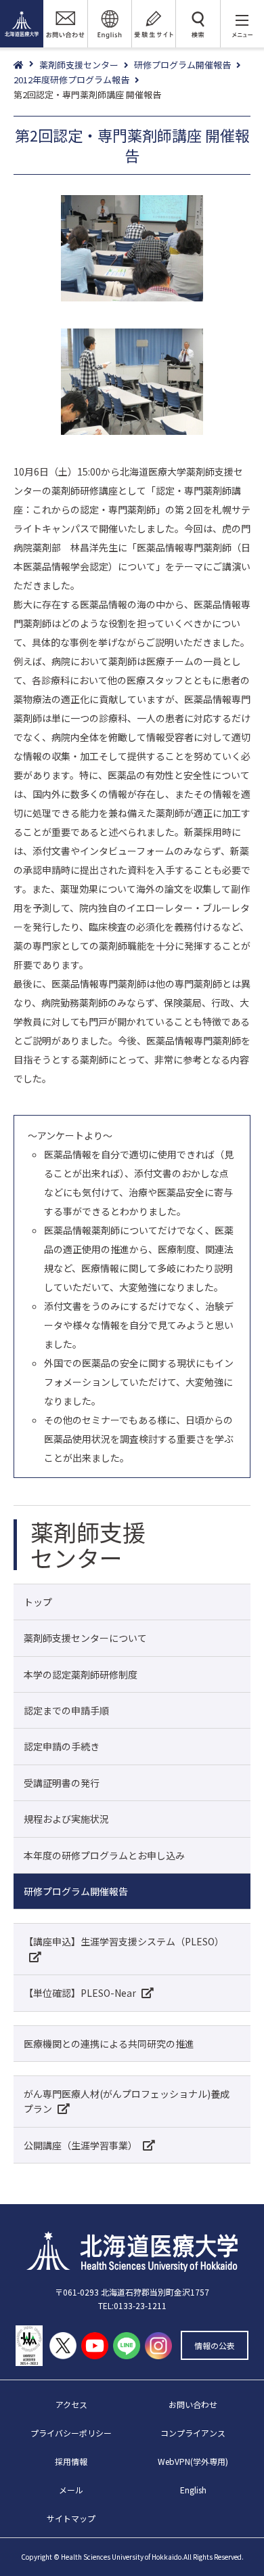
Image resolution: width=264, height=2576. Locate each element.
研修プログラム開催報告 (76, 1891)
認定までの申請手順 (66, 1710)
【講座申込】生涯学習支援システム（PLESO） (124, 1941)
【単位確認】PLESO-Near (80, 1993)
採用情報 (71, 2461)
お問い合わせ (193, 2404)
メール (71, 2490)
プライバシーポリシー (71, 2433)
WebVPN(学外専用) (193, 2461)
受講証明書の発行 (62, 1783)
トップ (38, 1602)
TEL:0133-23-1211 (132, 2305)
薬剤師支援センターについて (85, 1638)
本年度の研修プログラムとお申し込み (104, 1855)
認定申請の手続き (62, 1746)
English (193, 2490)
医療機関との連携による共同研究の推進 (109, 2044)
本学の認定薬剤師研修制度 (81, 1674)
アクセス (71, 2404)
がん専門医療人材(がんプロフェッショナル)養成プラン (127, 2101)
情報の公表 (215, 2345)
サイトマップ (71, 2518)
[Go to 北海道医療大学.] (26, 65)
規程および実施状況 (66, 1819)
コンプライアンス (193, 2433)
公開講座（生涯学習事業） (81, 2145)
